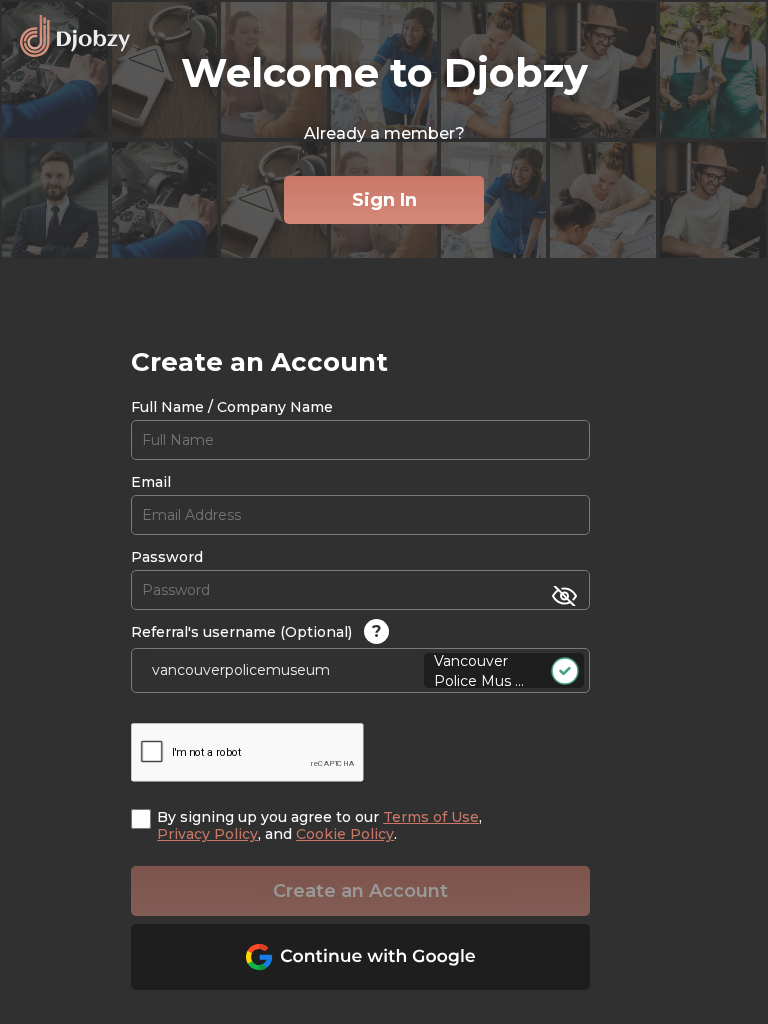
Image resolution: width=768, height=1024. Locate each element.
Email (151, 482)
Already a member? (384, 133)
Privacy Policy (207, 834)
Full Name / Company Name (232, 407)
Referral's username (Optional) (256, 631)
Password (167, 557)
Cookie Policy (345, 834)
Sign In (384, 200)
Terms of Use (431, 817)
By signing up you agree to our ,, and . (319, 826)
